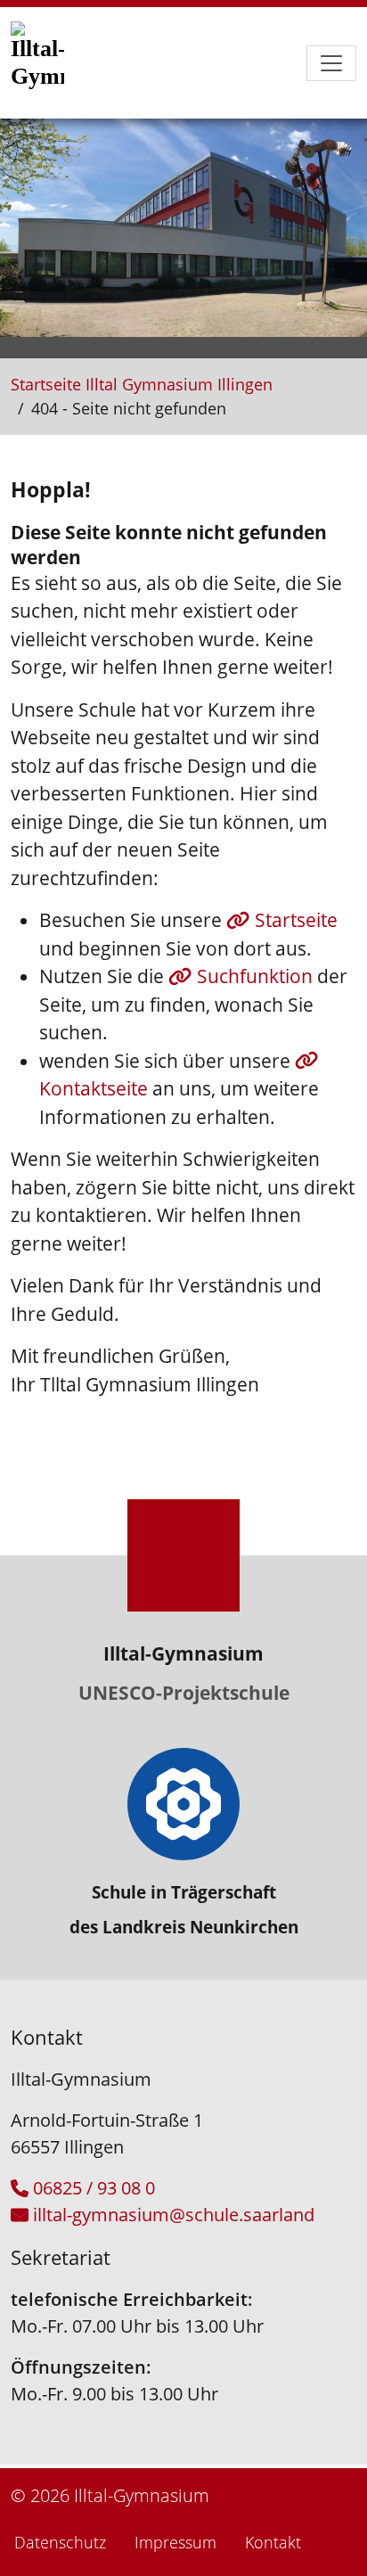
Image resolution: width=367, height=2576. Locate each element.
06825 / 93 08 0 (94, 2188)
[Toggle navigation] (331, 63)
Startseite (296, 920)
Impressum (175, 2542)
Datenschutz (60, 2542)
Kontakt (273, 2542)
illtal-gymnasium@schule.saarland (174, 2215)
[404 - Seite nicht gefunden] (55, 63)
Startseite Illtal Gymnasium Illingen (142, 384)
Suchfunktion (257, 976)
